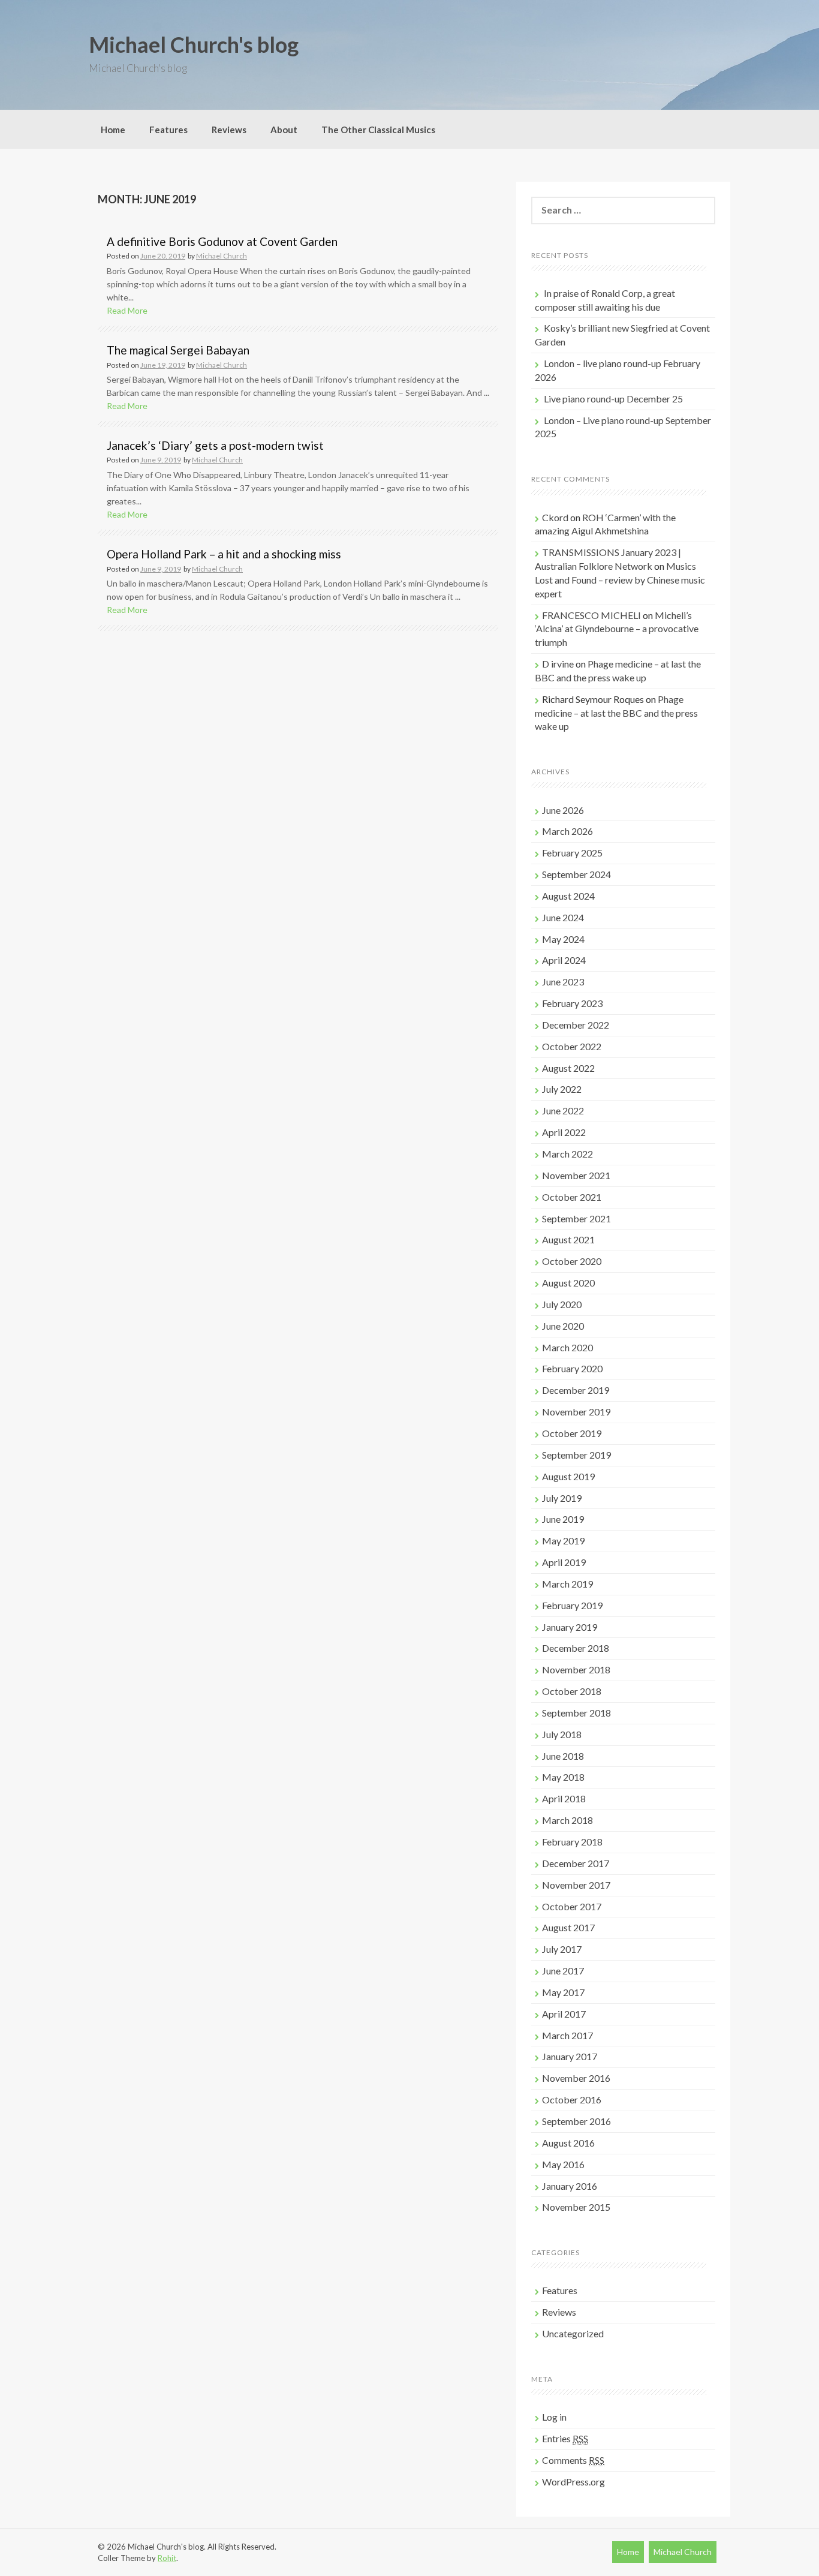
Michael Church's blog (194, 44)
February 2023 (572, 1003)
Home (113, 130)
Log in (554, 2417)
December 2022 (576, 1025)
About (284, 130)
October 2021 (572, 1197)
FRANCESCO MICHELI (591, 615)
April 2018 (564, 1798)
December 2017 (576, 1863)
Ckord (555, 517)
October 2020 (572, 1261)
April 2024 (564, 960)
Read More (127, 310)
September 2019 (576, 1455)
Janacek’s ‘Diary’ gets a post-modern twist (215, 445)
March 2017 (567, 2035)
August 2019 (568, 1476)
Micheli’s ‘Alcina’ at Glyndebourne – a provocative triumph (617, 629)
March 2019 (567, 1584)
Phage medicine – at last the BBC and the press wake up (616, 713)
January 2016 (570, 2186)
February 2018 (572, 1842)
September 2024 (576, 874)
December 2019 (576, 1390)
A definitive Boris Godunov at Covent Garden (222, 241)
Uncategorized (573, 2333)
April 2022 (564, 1132)
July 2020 (562, 1304)
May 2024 (563, 939)
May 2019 (563, 1541)
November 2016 (576, 2078)
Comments (573, 2460)
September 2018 (576, 1713)
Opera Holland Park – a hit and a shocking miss (224, 554)
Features (168, 130)
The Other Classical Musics (378, 130)
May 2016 (563, 2164)
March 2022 (567, 1154)
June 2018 (563, 1756)
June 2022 (563, 1110)
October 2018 (572, 1691)
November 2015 (576, 2207)
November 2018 (576, 1669)
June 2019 (563, 1519)
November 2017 (576, 1885)
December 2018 (576, 1648)
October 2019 (572, 1433)
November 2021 (576, 1175)
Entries (565, 2438)
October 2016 (572, 2099)
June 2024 (563, 917)
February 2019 (572, 1605)
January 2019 (570, 1627)
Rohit (167, 2558)
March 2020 (567, 1347)
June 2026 (563, 810)
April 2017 (564, 2014)
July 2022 (562, 1089)
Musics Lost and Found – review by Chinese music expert (620, 580)
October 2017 (572, 1906)
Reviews (229, 130)
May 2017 (563, 1992)
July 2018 (562, 1734)
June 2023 (563, 982)
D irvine (558, 664)
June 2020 (563, 1326)
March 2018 (567, 1820)
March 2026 (567, 831)
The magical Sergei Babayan (178, 350)
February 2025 (572, 853)
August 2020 (568, 1283)
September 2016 (576, 2121)
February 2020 (572, 1368)
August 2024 (568, 896)
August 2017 (568, 1927)
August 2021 (568, 1239)
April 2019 (564, 1562)
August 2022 (568, 1068)
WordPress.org (573, 2482)
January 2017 (570, 2056)
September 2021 (576, 1218)
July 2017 (562, 1949)
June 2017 (563, 1971)
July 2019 (562, 1498)
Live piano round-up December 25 (613, 399)
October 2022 (572, 1046)
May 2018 (563, 1777)
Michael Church (222, 256)
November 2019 (576, 1412)
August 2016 (568, 2143)
